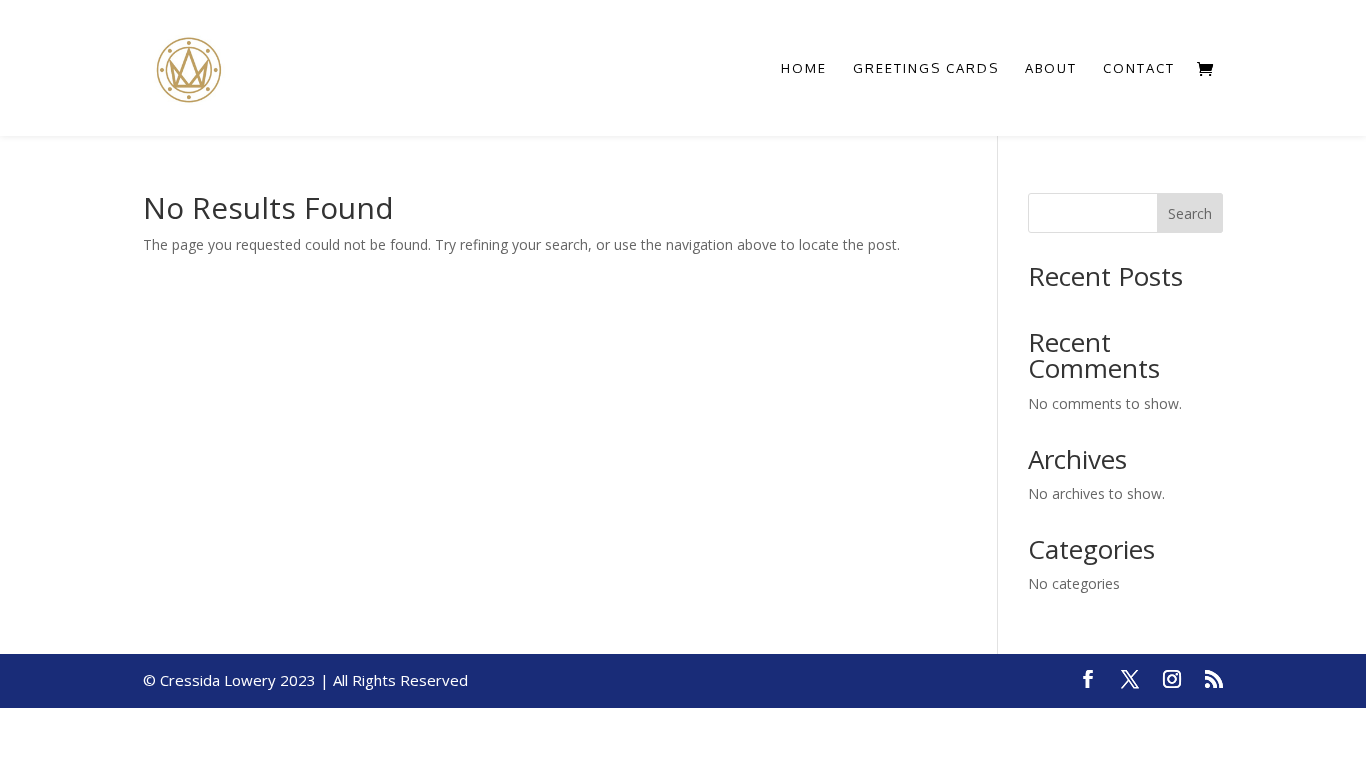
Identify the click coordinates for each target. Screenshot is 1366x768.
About (1051, 68)
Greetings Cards (926, 68)
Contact (1139, 68)
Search (1190, 213)
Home (804, 68)
